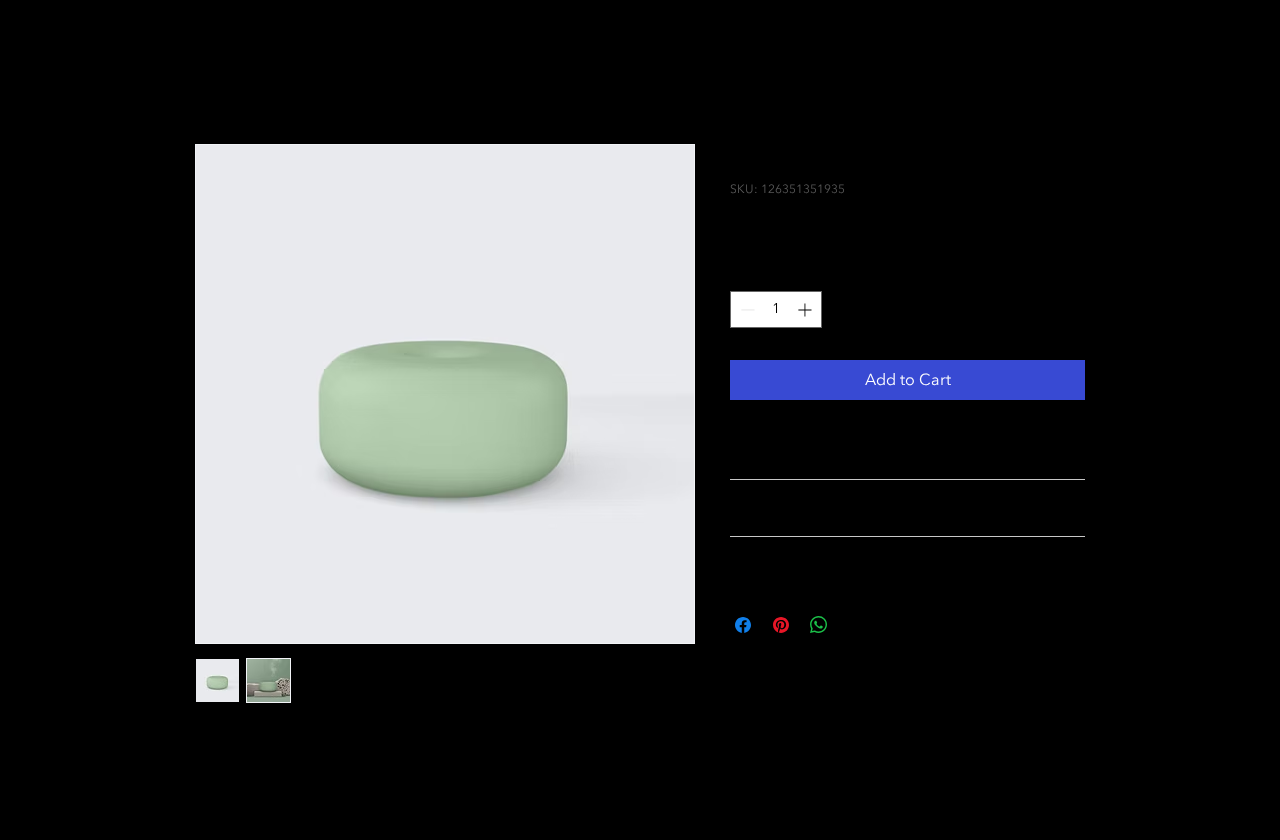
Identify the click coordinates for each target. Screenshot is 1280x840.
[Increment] (806, 309)
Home (217, 72)
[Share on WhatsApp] (819, 625)
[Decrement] (745, 309)
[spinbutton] (776, 309)
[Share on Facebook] (743, 625)
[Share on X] (857, 625)
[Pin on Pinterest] (781, 625)
